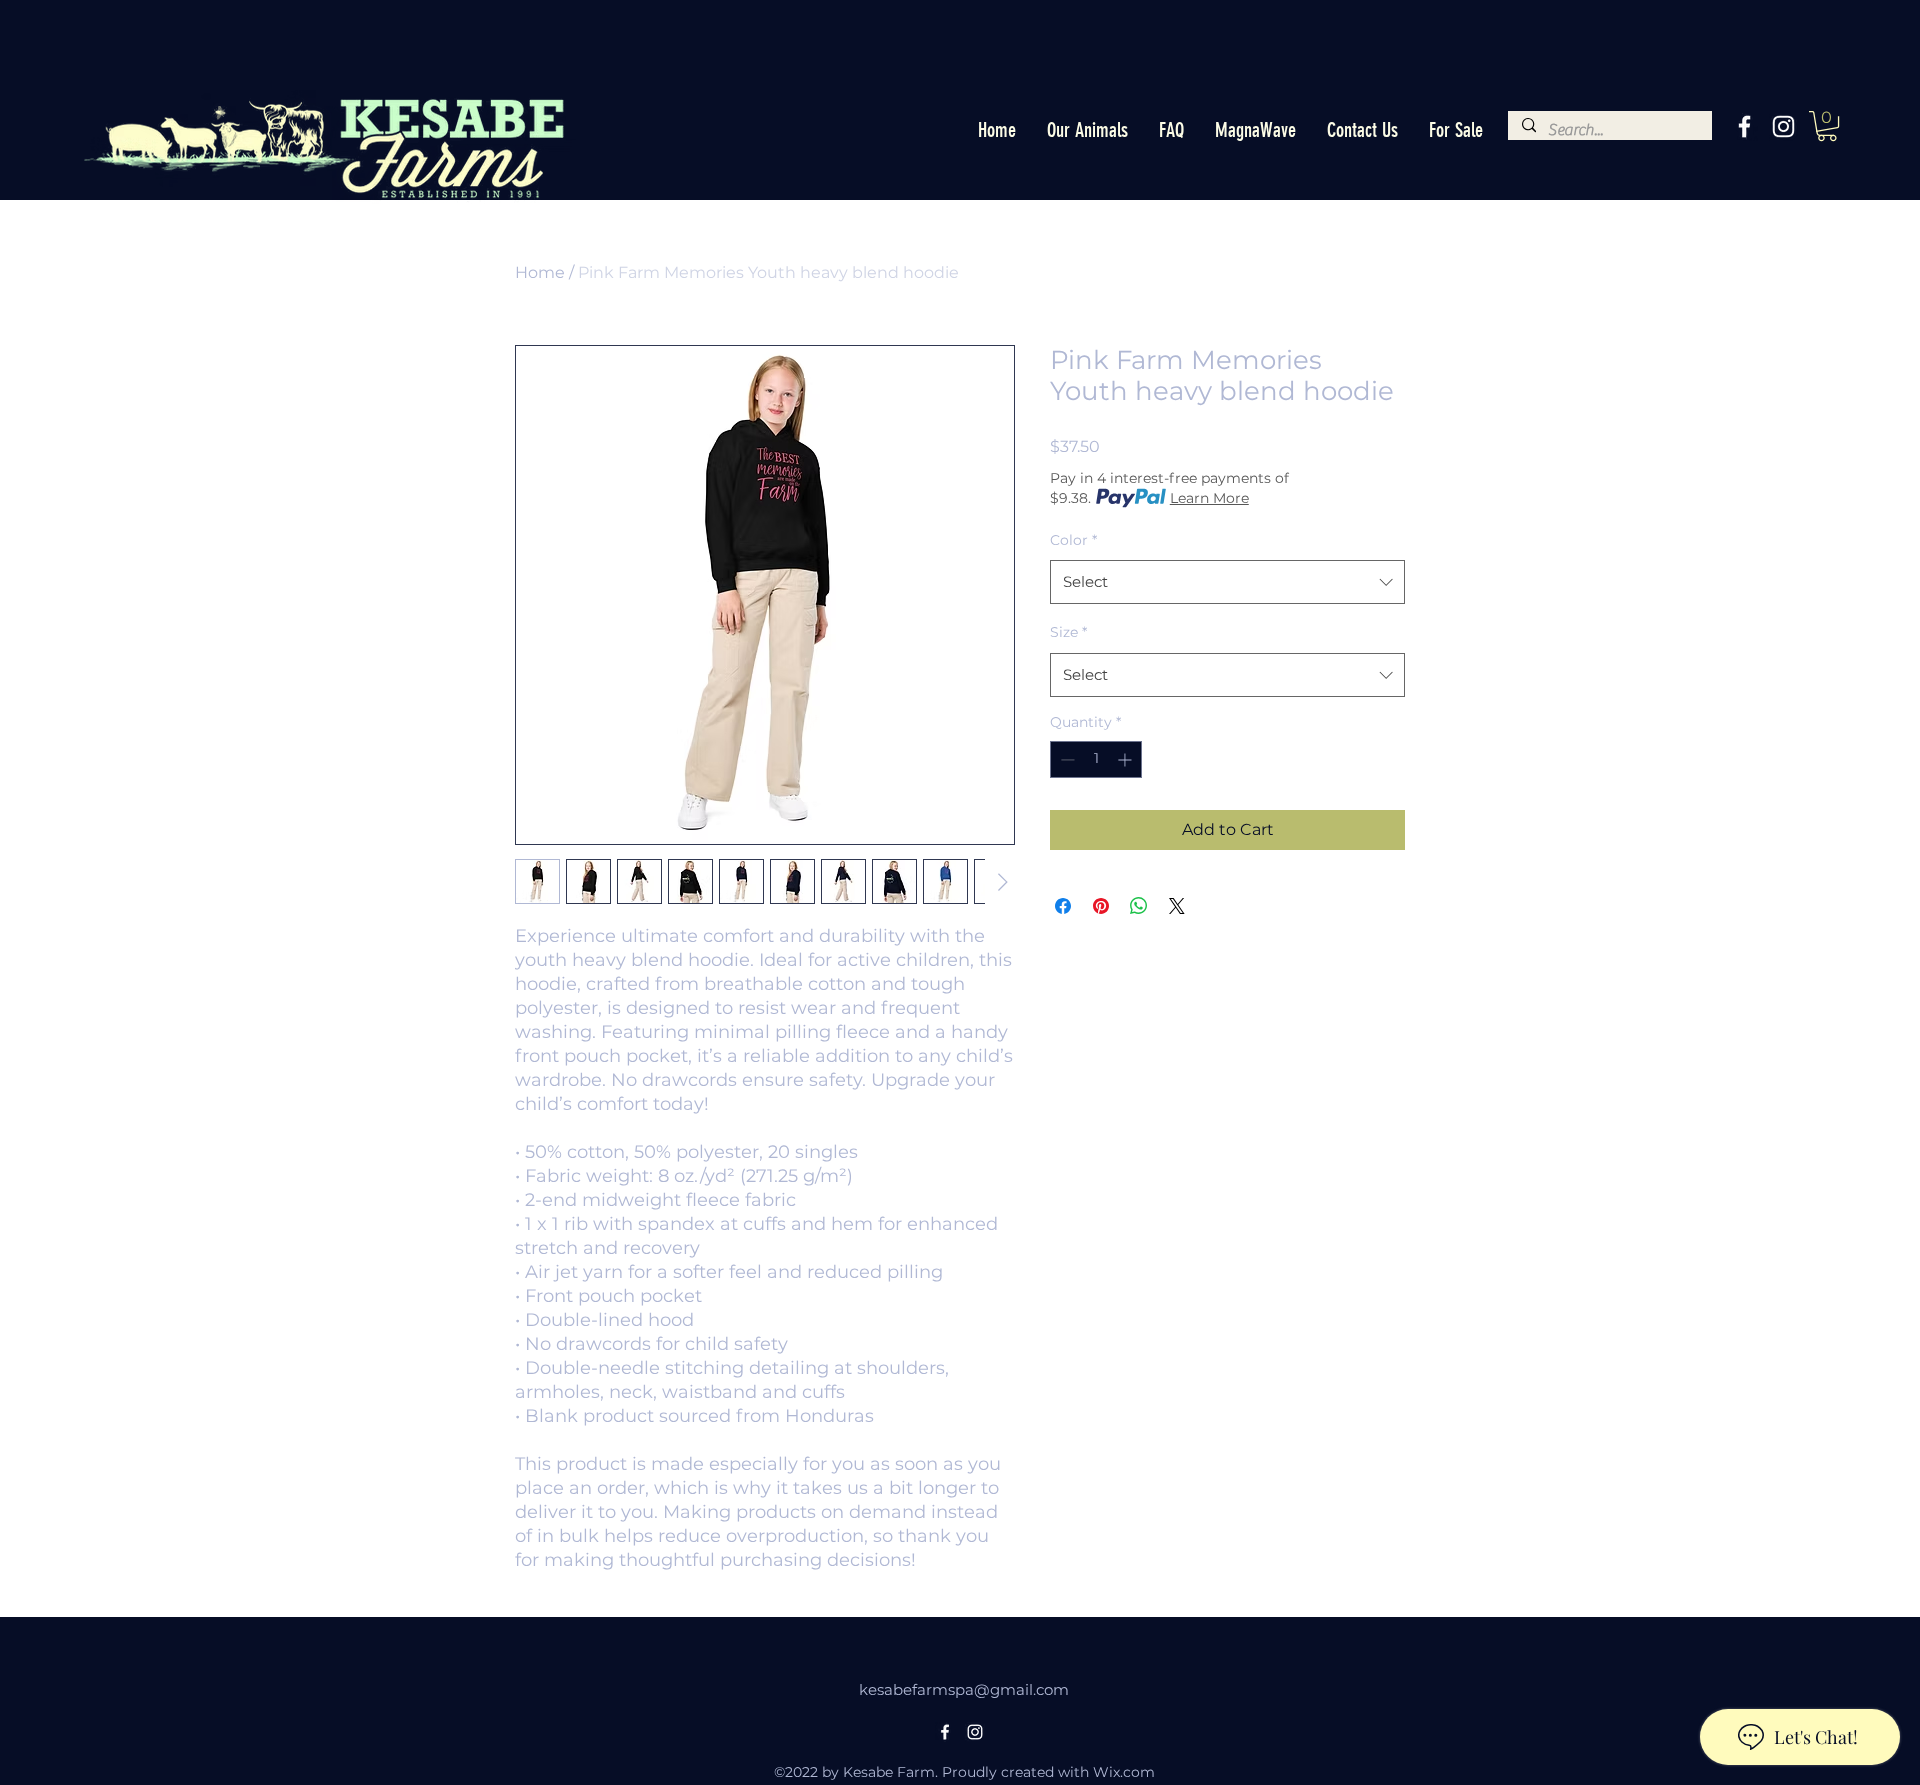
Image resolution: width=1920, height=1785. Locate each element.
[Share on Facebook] (1063, 906)
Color (1073, 540)
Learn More (1209, 498)
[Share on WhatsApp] (1139, 906)
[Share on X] (1177, 906)
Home (540, 272)
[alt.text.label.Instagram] (1783, 126)
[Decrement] (1065, 759)
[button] (1087, 130)
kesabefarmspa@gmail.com (964, 1689)
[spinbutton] (1096, 759)
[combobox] (1227, 582)
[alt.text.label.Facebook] (1744, 126)
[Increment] (1126, 759)
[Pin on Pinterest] (1101, 906)
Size (1068, 632)
